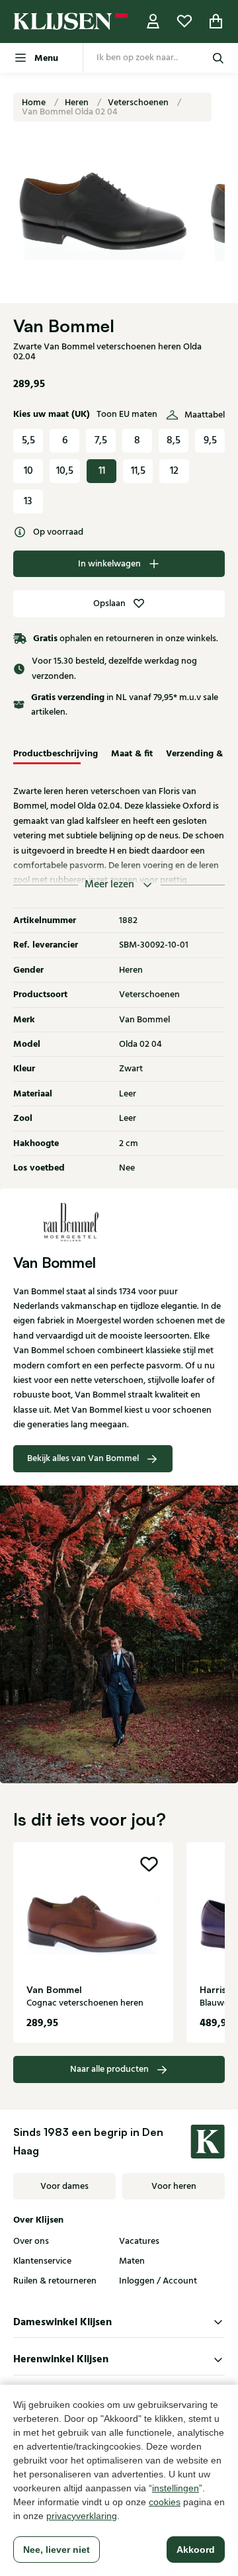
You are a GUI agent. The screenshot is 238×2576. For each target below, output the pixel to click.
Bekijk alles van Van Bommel (83, 1458)
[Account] (153, 22)
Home (35, 103)
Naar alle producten (109, 2069)
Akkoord (196, 2550)
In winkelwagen (109, 564)
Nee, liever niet (57, 2550)
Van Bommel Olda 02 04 (70, 112)
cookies (165, 2502)
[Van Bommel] (119, 1221)
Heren (78, 103)
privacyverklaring (82, 2516)
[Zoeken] (218, 58)
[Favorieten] (184, 22)
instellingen (176, 2488)
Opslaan (109, 603)
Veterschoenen (139, 103)
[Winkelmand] (216, 22)
